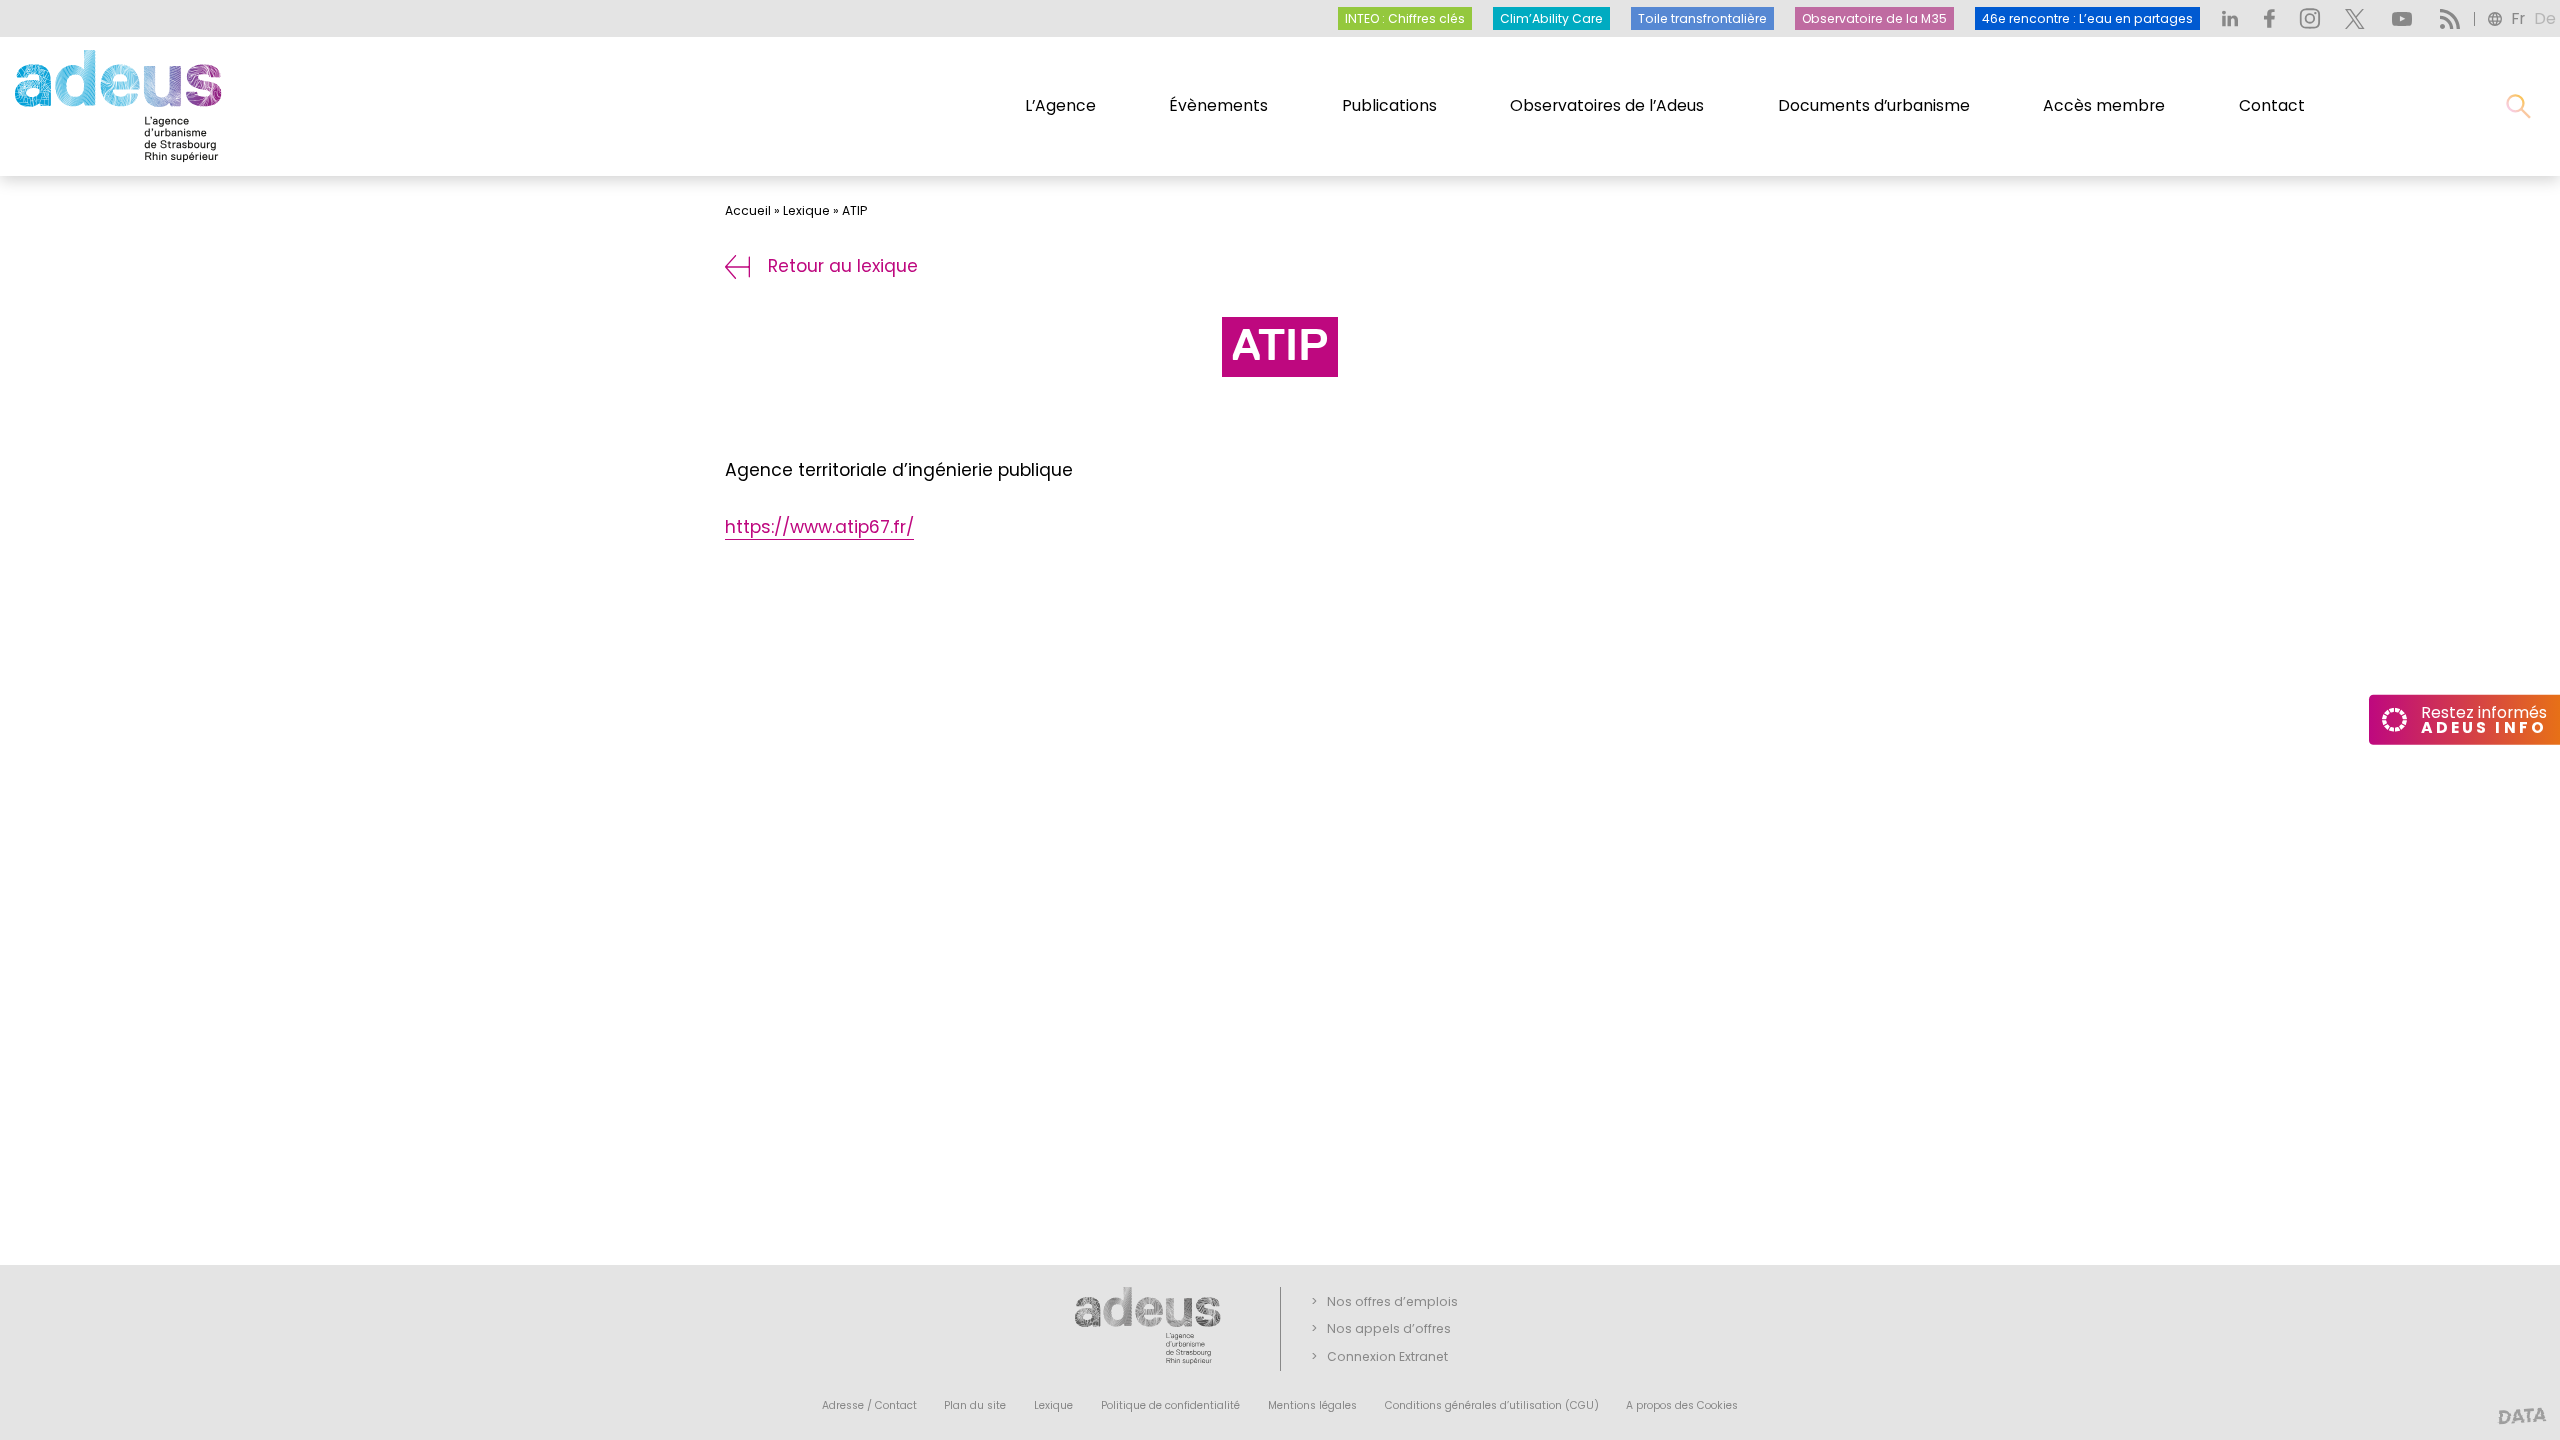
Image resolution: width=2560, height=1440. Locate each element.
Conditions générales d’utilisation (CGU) (1492, 1405)
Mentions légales (1312, 1405)
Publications (1389, 105)
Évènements (1218, 105)
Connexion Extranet (1387, 1356)
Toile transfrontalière (1702, 18)
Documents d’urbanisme (1874, 105)
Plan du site (975, 1405)
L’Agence (1060, 105)
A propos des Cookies (1682, 1405)
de (2545, 18)
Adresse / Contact (869, 1405)
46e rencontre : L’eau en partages (2087, 18)
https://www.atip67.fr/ (819, 527)
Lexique (806, 210)
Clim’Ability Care (1551, 18)
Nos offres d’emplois (1392, 1301)
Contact (2272, 105)
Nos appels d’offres (1389, 1328)
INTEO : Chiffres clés (1405, 18)
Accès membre (2104, 105)
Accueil (748, 210)
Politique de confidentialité (1170, 1405)
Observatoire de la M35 (1874, 18)
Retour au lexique (843, 266)
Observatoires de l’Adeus (1607, 105)
